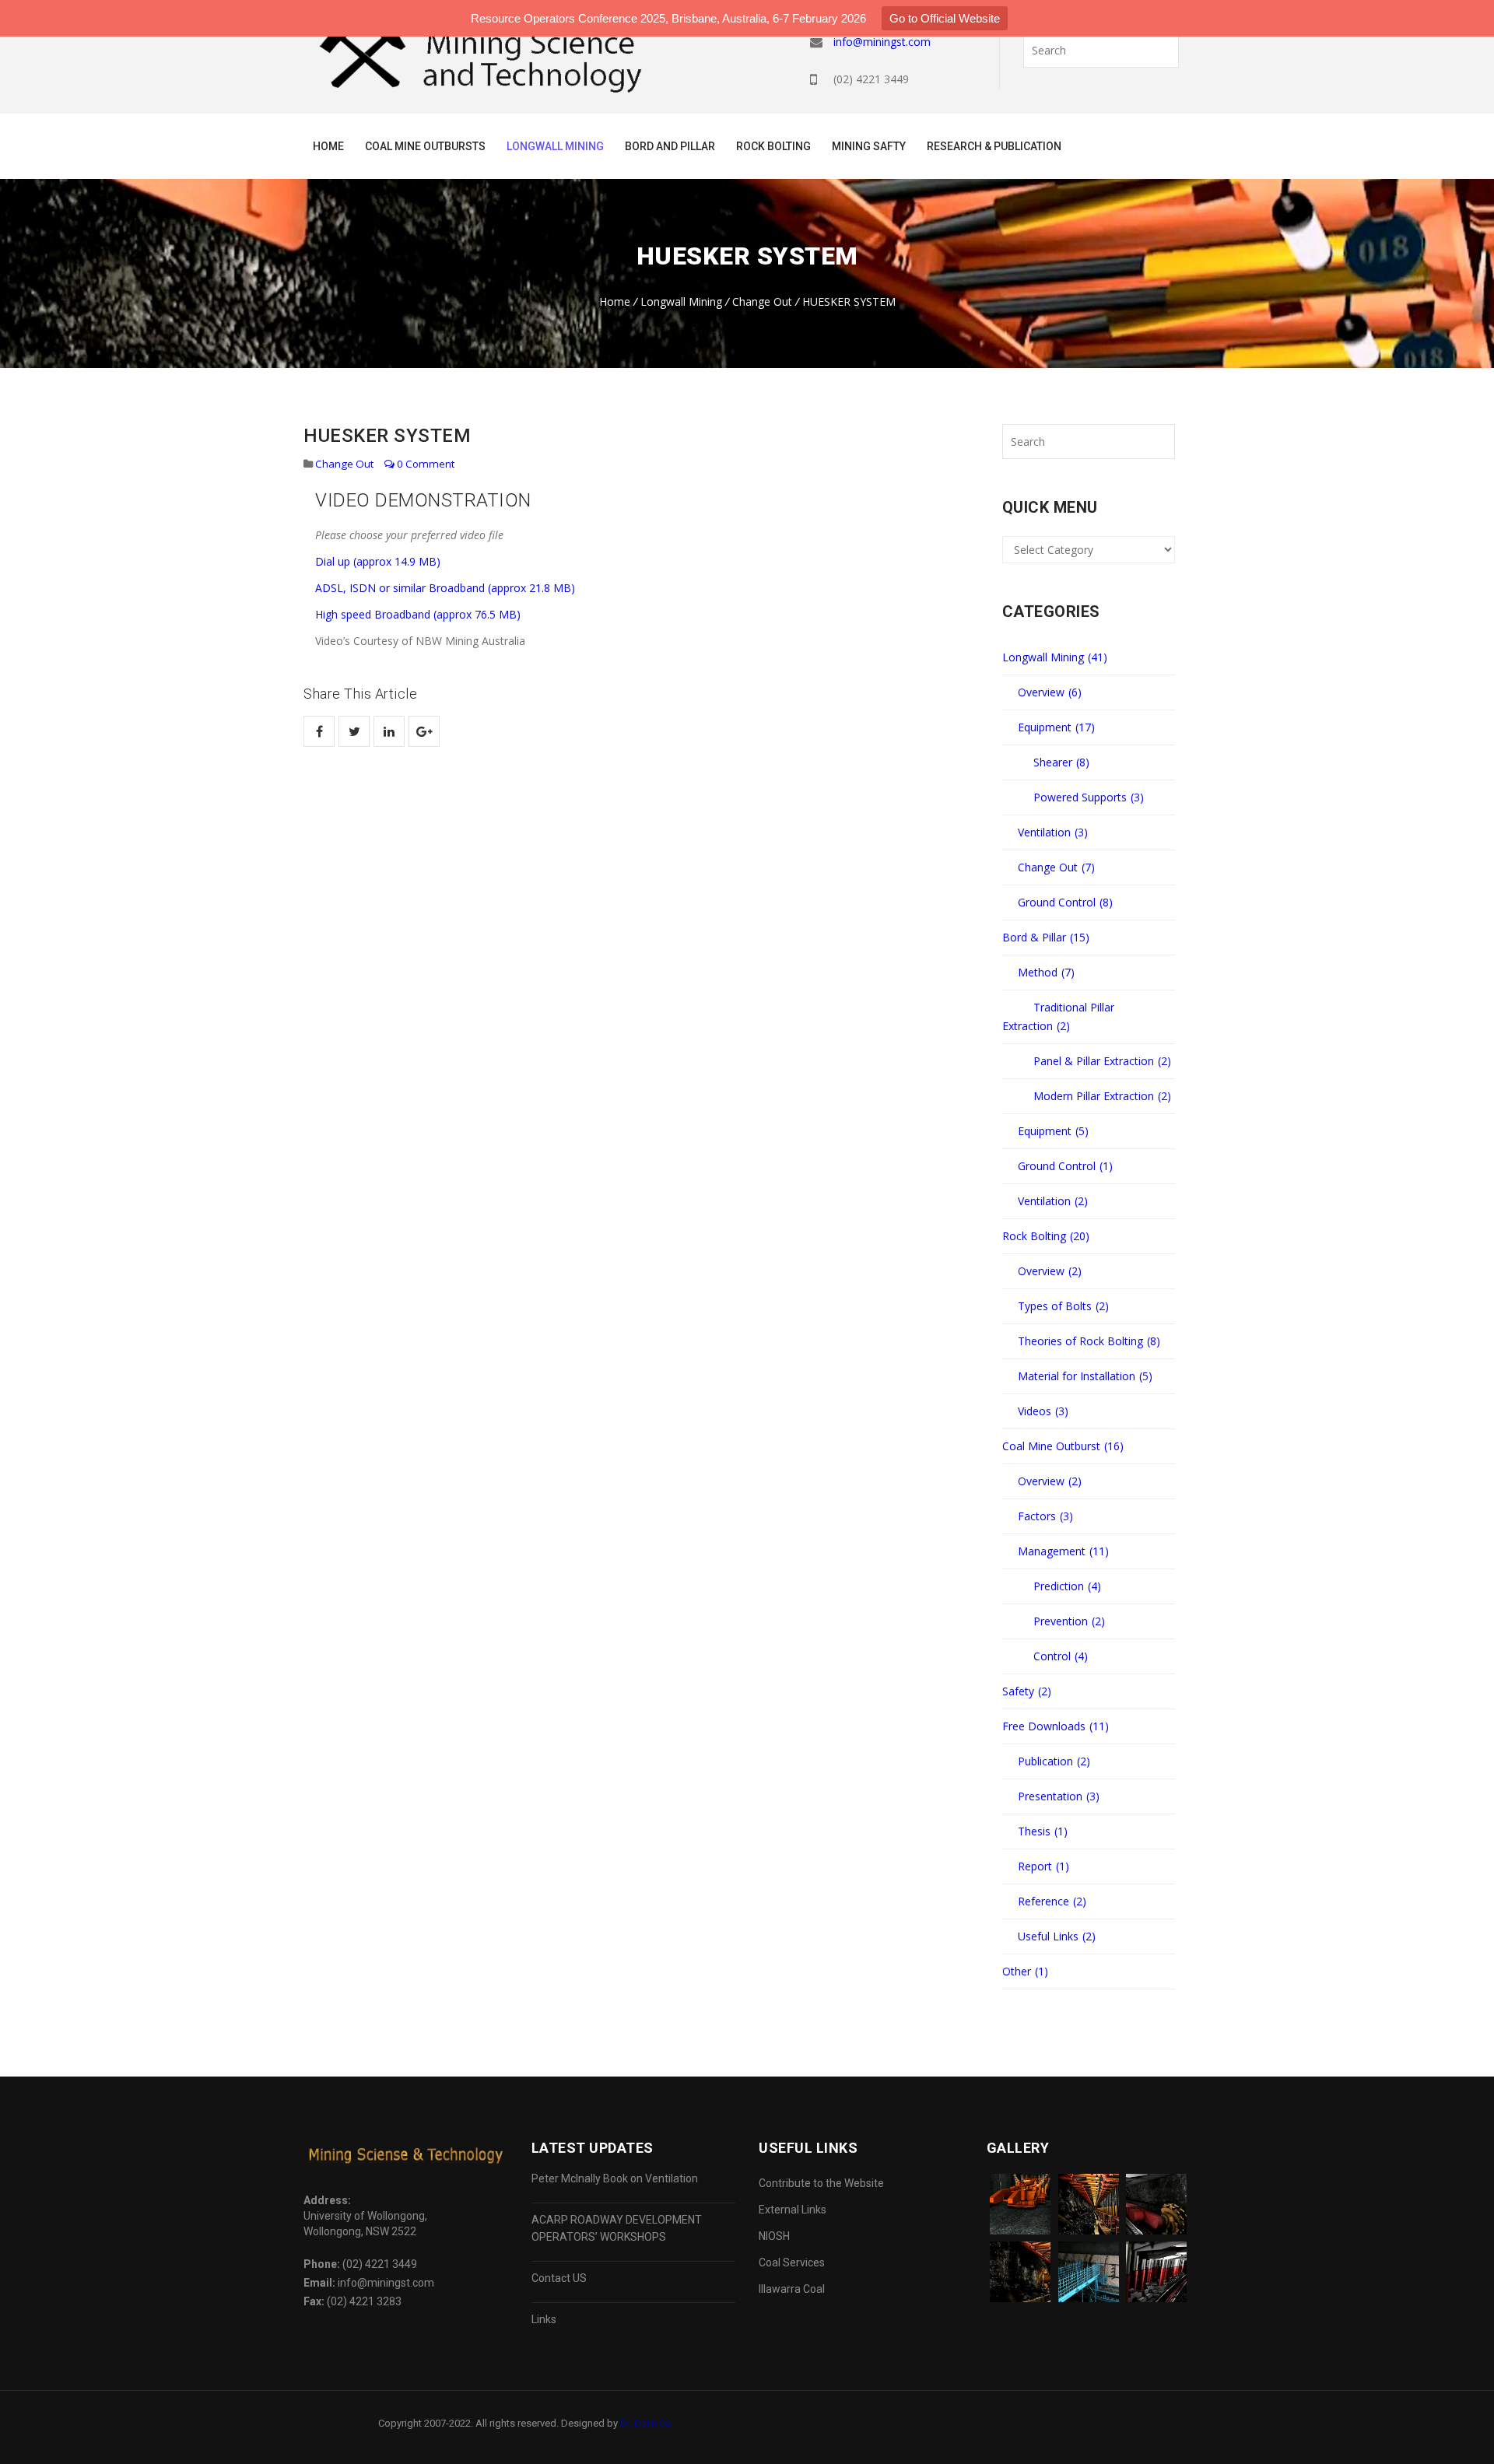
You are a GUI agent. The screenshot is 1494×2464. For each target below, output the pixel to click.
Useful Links (1057, 1936)
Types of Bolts (1063, 1306)
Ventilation (1053, 832)
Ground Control (1065, 902)
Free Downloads (1056, 1726)
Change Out (762, 301)
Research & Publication (994, 146)
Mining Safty (869, 146)
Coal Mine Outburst (1063, 1446)
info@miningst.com (882, 42)
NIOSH (774, 2236)
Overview (1050, 692)
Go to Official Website (945, 18)
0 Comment (424, 464)
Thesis (1043, 1831)
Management (1063, 1551)
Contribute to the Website (821, 2183)
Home (328, 146)
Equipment (1056, 727)
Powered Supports (1089, 797)
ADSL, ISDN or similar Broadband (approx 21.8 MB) (445, 588)
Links (544, 2319)
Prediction (1067, 1586)
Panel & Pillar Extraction (1102, 1061)
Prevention (1069, 1621)
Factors (1045, 1516)
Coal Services (792, 2262)
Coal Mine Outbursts (425, 146)
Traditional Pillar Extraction (1058, 1016)
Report (1043, 1866)
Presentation (1059, 1796)
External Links (793, 2210)
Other (1025, 1971)
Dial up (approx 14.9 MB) (378, 561)
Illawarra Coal (792, 2289)
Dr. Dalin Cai (647, 2423)
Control (1061, 1656)
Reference (1052, 1901)
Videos (1043, 1411)
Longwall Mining (555, 146)
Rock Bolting (773, 146)
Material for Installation (1085, 1376)
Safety (1027, 1691)
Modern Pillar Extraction (1102, 1096)
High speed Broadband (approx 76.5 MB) (418, 614)
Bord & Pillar (1046, 937)
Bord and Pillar (670, 146)
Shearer (1061, 762)
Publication (1054, 1761)
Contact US (559, 2278)
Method (1046, 972)
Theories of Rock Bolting (1089, 1341)
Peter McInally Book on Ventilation (615, 2178)
